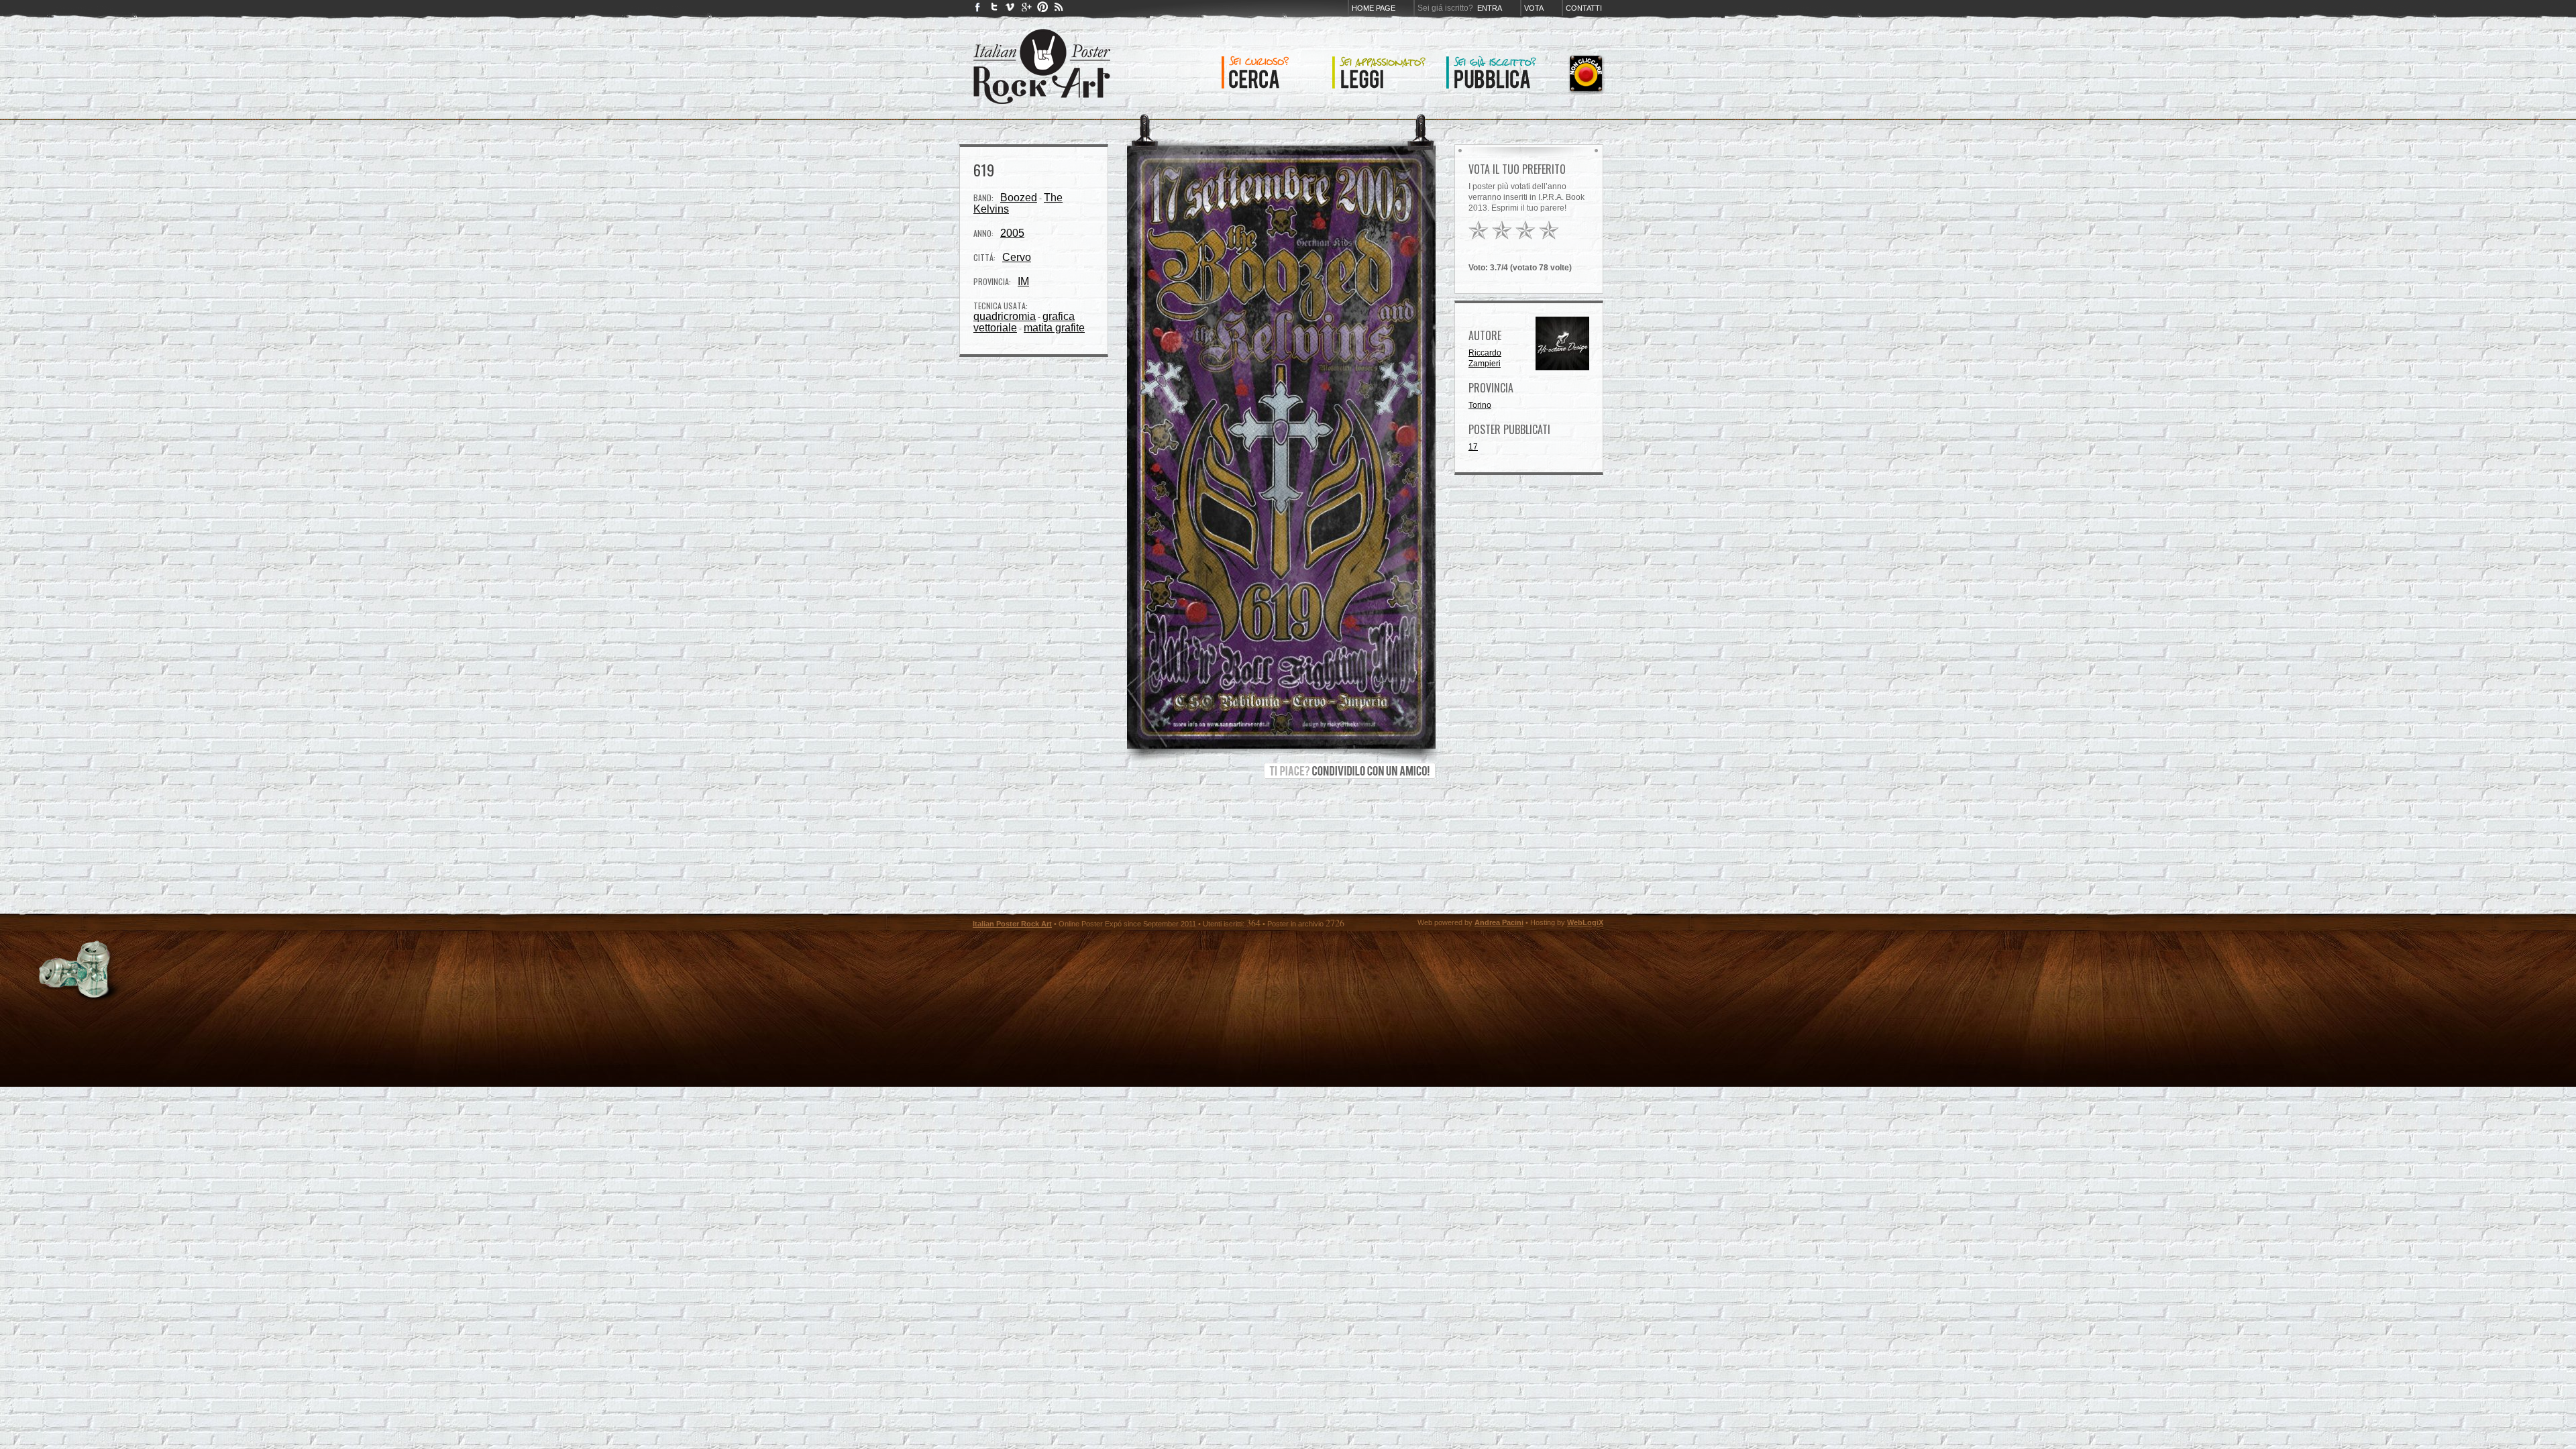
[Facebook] (978, 10)
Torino (1480, 405)
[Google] (1026, 10)
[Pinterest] (1042, 10)
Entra (1490, 8)
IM (1023, 281)
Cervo (1017, 257)
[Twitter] (994, 10)
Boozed (1019, 198)
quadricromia (1005, 316)
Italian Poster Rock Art (1012, 924)
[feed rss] (1059, 10)
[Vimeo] (1010, 10)
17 (1473, 447)
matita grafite (1054, 328)
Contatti (1584, 8)
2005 (1012, 233)
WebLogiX (1585, 922)
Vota (1534, 8)
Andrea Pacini (1499, 922)
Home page (1374, 8)
